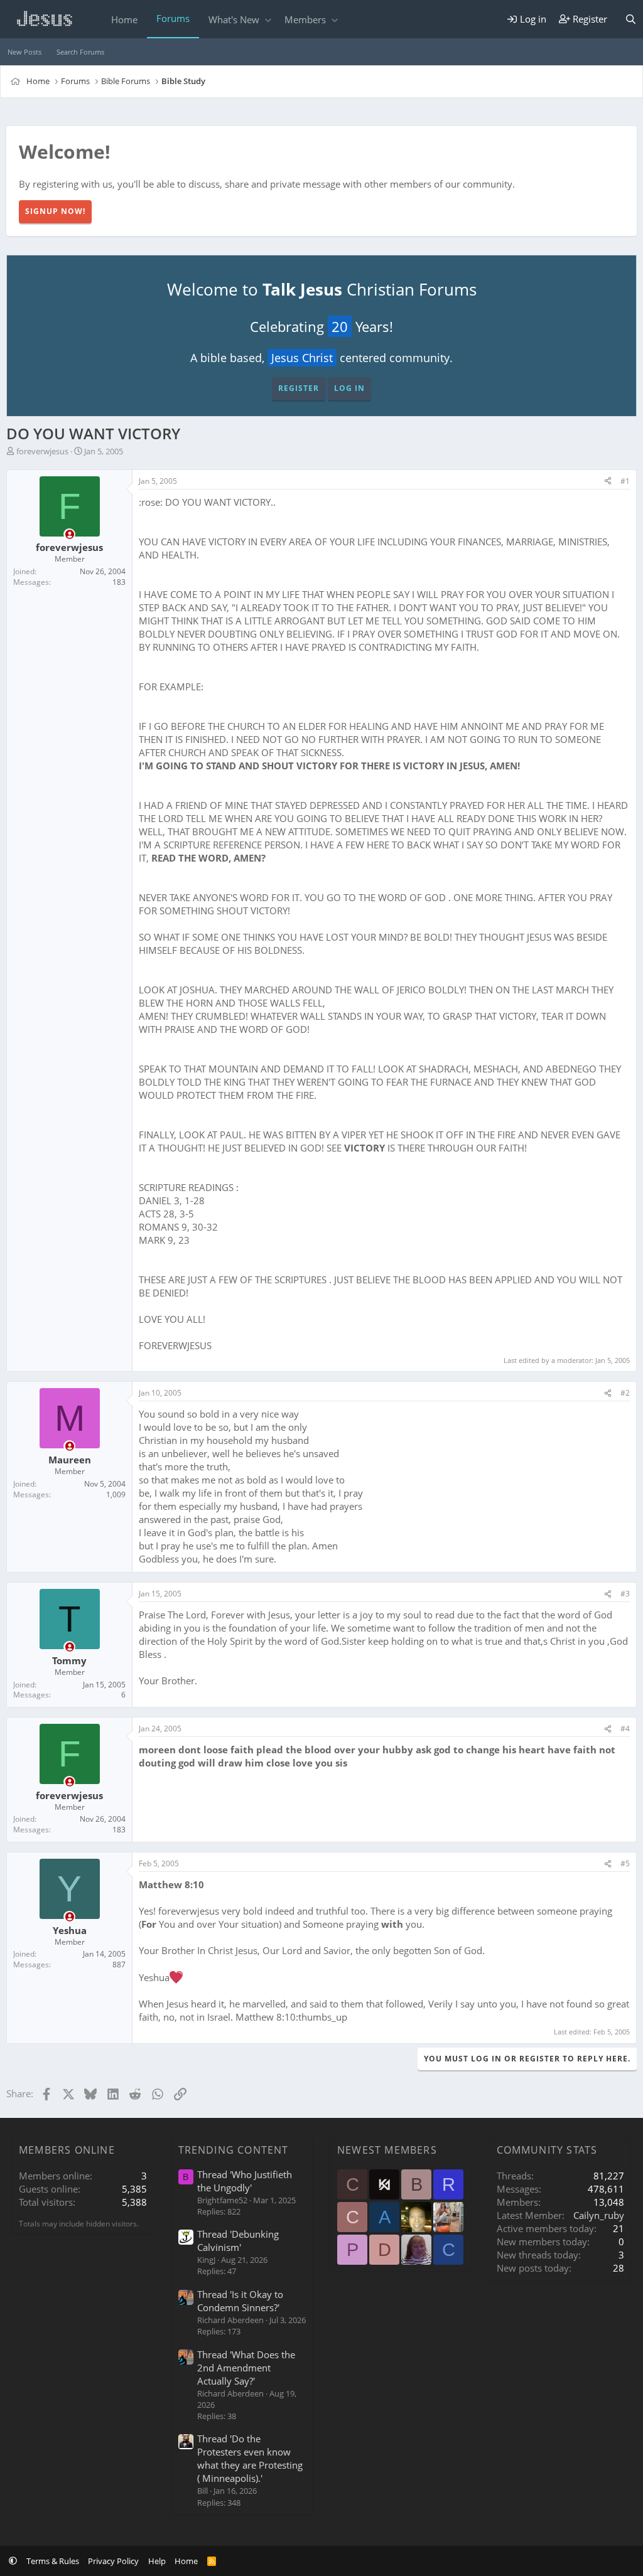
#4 (625, 1729)
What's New (234, 19)
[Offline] (69, 534)
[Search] (631, 19)
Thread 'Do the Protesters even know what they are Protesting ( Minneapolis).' (250, 2458)
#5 (625, 1863)
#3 (625, 1594)
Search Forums (80, 52)
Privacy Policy (113, 2561)
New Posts (24, 52)
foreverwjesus (42, 451)
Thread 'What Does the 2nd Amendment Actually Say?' (246, 2368)
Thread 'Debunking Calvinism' (238, 2241)
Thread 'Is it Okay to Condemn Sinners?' (240, 2301)
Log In (349, 388)
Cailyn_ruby (599, 2215)
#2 (625, 1393)
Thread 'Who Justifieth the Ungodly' (245, 2181)
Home (124, 19)
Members (305, 19)
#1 (625, 481)
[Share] (608, 482)
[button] (268, 20)
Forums (173, 18)
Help (157, 2561)
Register (299, 388)
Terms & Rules (53, 2561)
